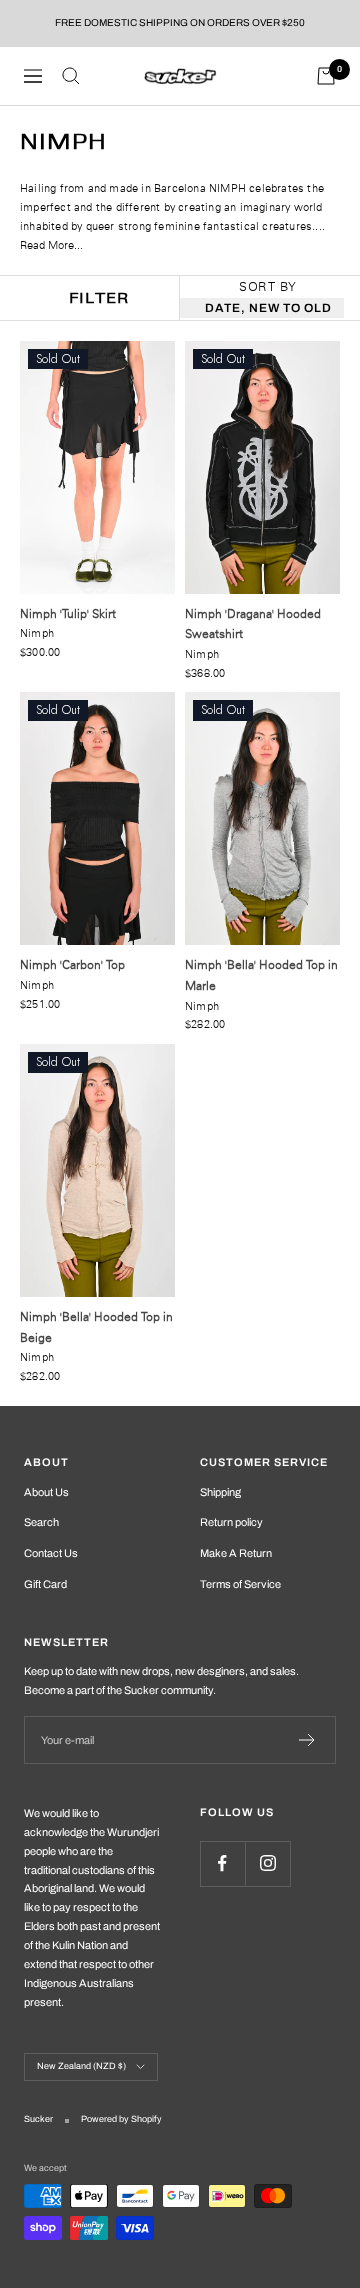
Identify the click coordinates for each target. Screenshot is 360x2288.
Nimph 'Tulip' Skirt (68, 613)
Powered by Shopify (121, 2119)
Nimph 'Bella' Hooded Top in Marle (261, 975)
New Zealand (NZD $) (81, 2066)
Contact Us (51, 1553)
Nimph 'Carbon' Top (72, 964)
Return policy (231, 1522)
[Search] (71, 76)
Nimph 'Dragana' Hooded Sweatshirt (253, 624)
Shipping (220, 1492)
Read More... (51, 245)
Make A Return (236, 1553)
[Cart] (326, 76)
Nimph (37, 633)
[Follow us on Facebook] (222, 1863)
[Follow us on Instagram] (267, 1863)
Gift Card (45, 1584)
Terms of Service (240, 1584)
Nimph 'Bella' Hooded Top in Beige (96, 1327)
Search (41, 1522)
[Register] (307, 1740)
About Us (46, 1492)
